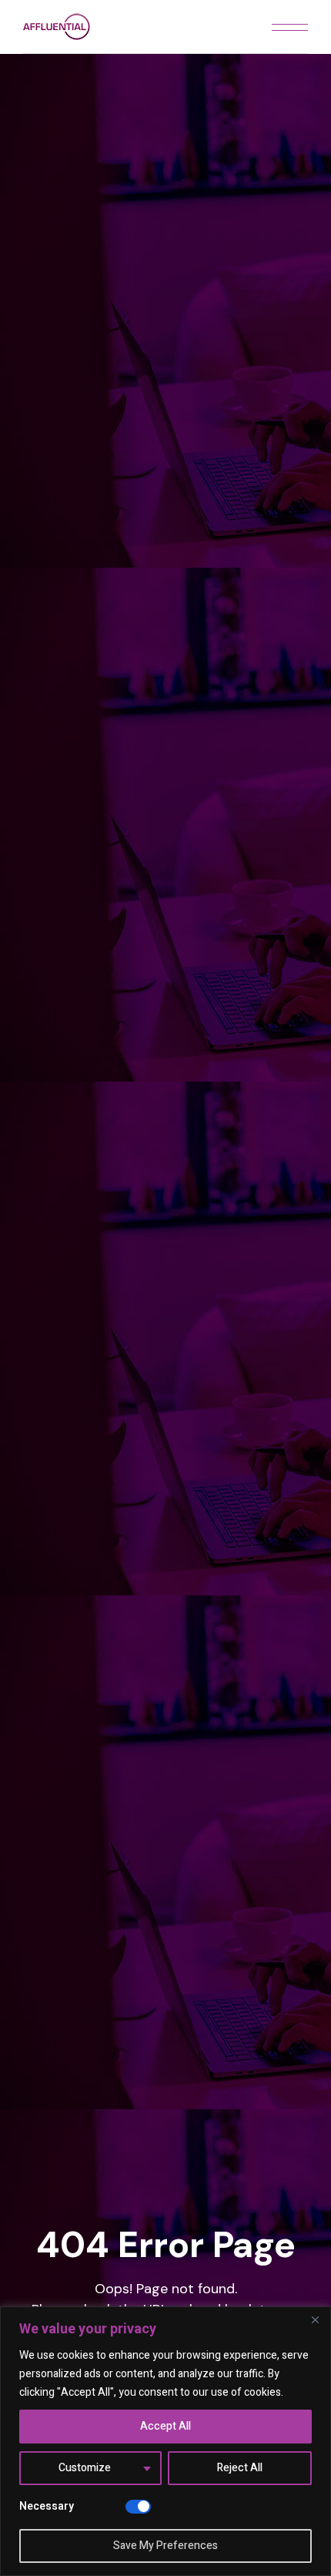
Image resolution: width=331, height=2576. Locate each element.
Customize (85, 2468)
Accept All (165, 2426)
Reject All (240, 2468)
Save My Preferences (165, 2546)
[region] (165, 2441)
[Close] (315, 2319)
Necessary (47, 2506)
